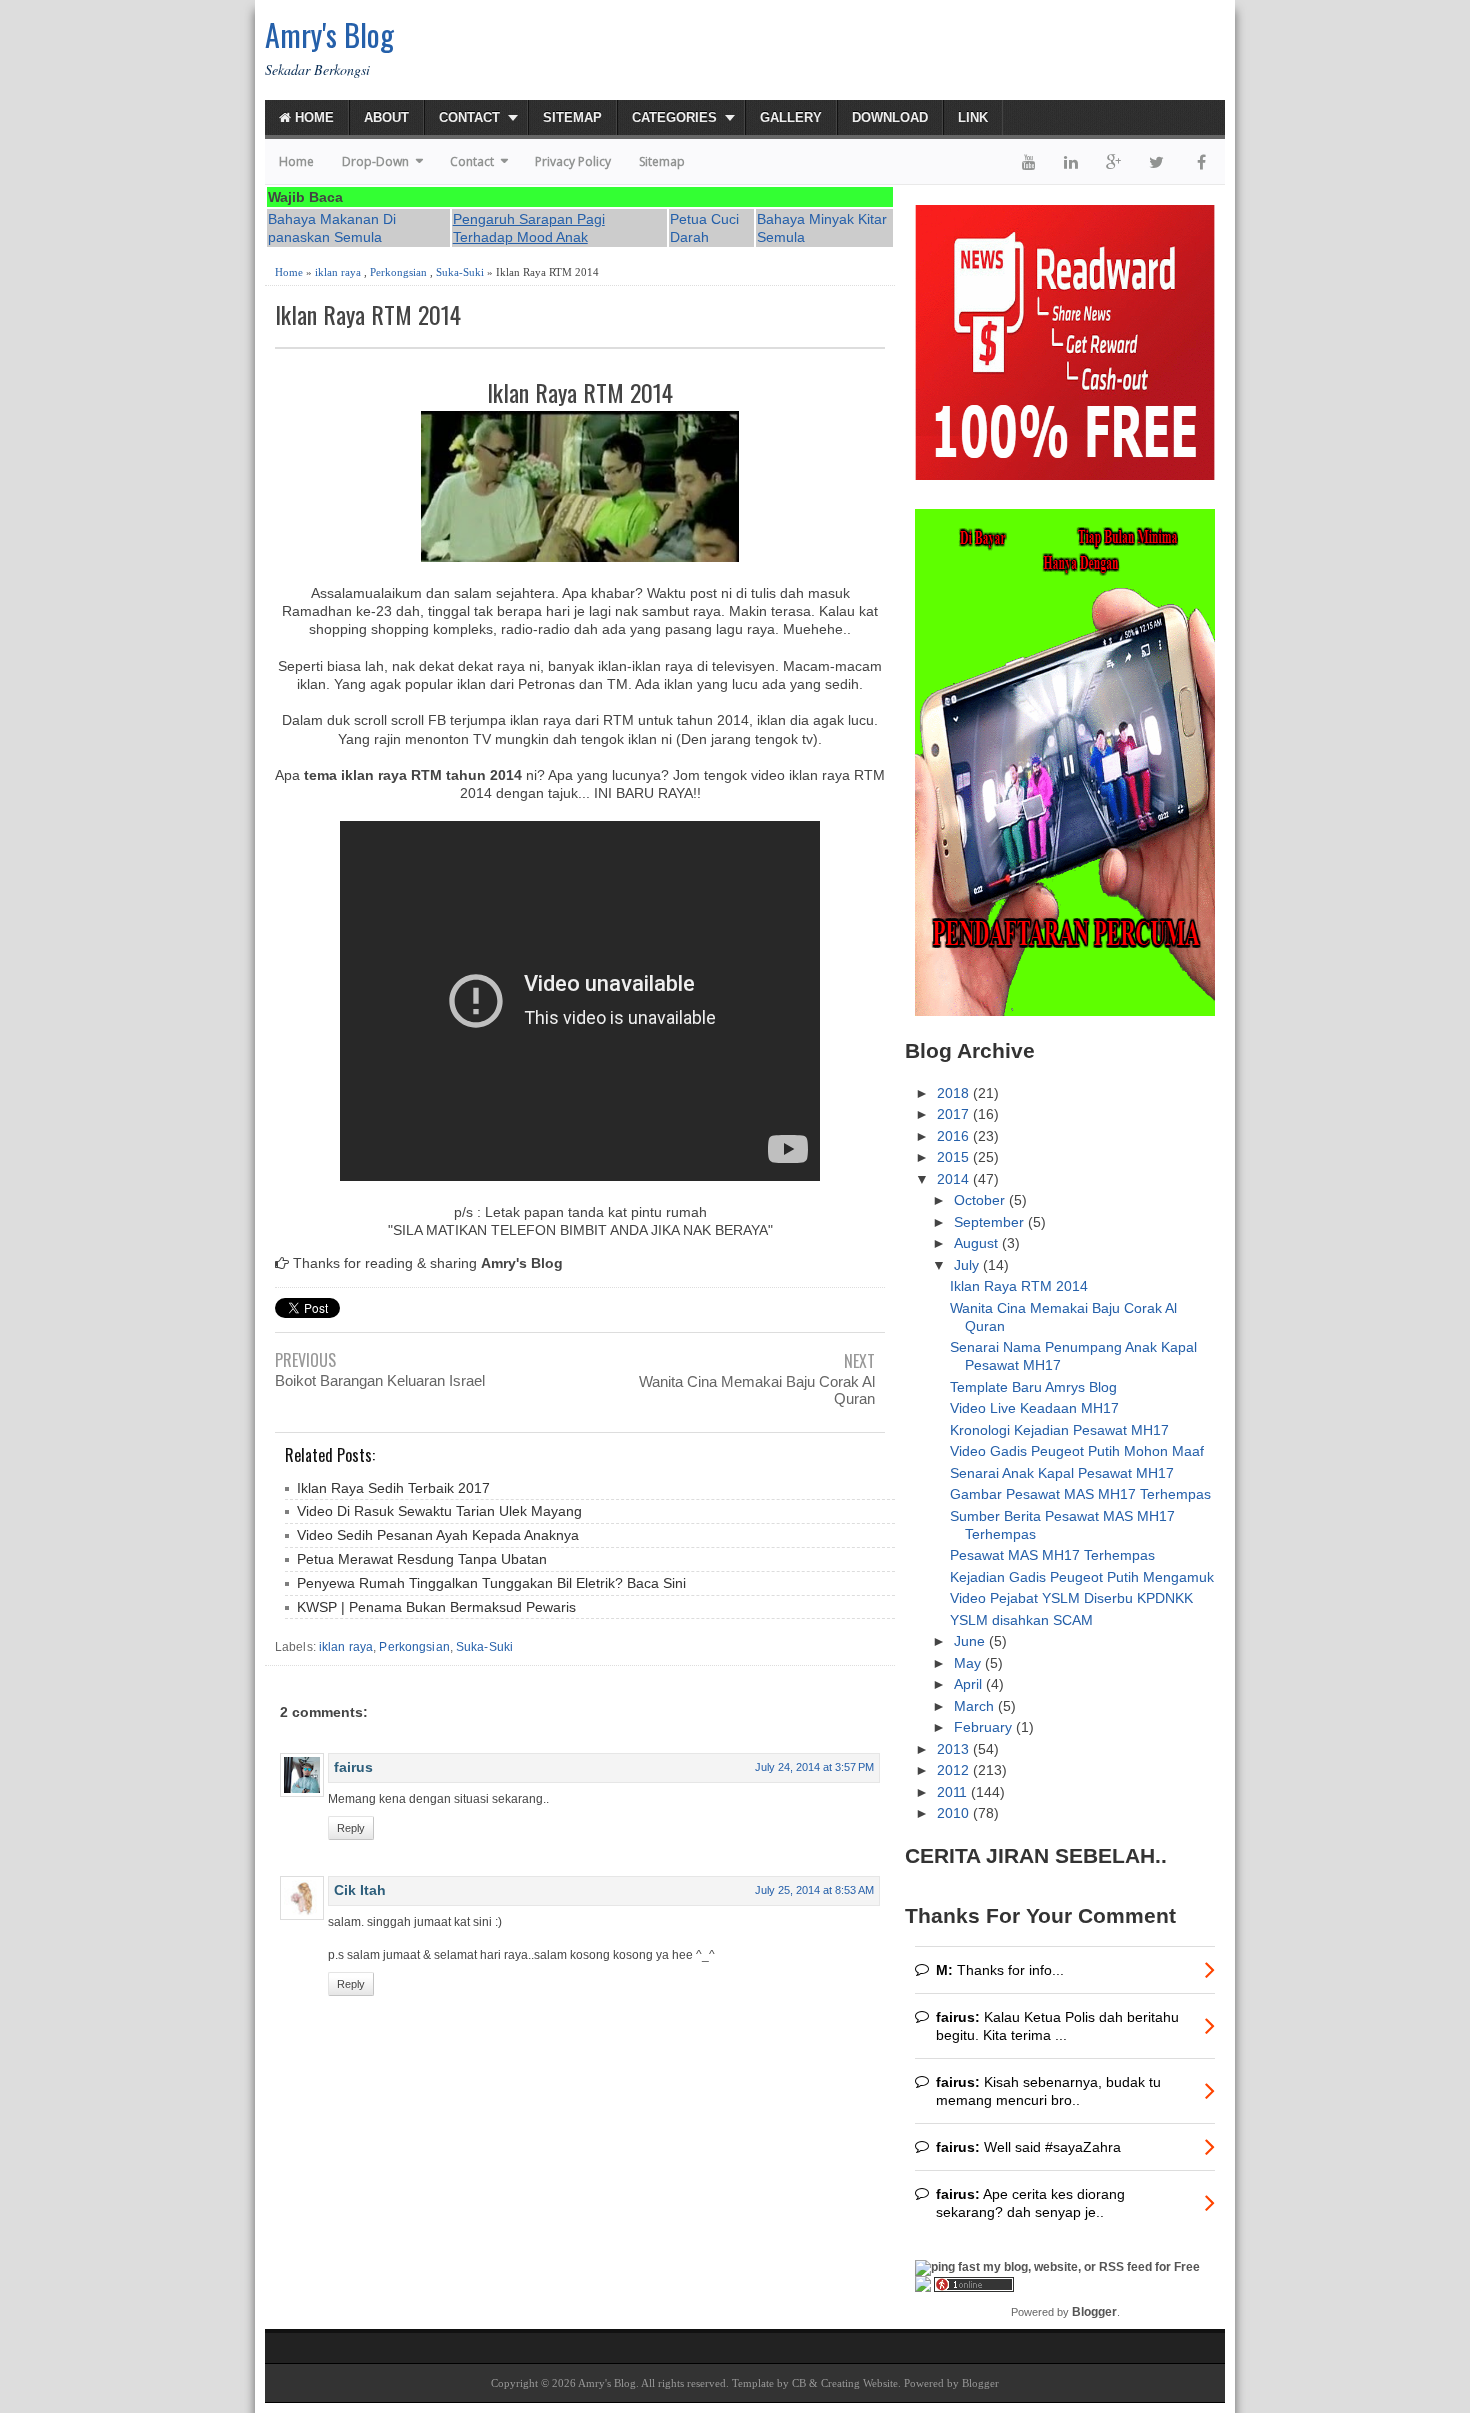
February (985, 1727)
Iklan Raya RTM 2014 (368, 314)
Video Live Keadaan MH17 (1034, 1408)
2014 (955, 1179)
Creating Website (859, 2383)
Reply (351, 1828)
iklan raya (338, 272)
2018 (955, 1093)
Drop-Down (375, 161)
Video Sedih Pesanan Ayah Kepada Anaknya (438, 1535)
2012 (955, 1770)
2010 (955, 1813)
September (991, 1222)
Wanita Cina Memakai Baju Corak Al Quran (757, 1390)
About (386, 117)
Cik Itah (360, 1890)
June (971, 1641)
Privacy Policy (573, 161)
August (978, 1243)
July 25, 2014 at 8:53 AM (814, 1890)
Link (973, 117)
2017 (955, 1114)
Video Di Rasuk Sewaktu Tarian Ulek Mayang (439, 1511)
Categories (674, 117)
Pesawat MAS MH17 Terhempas (1052, 1555)
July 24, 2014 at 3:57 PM (814, 1767)
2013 (955, 1749)
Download (890, 117)
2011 (954, 1792)
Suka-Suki (460, 272)
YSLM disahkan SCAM (1021, 1620)
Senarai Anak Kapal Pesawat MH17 (1062, 1473)
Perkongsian (398, 272)
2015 (955, 1157)
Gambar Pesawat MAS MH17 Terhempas (1080, 1494)
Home (312, 117)
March (976, 1706)
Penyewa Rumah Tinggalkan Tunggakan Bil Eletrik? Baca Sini (491, 1583)
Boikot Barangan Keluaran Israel (380, 1380)
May (969, 1663)
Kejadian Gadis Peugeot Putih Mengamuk (1082, 1577)
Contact (469, 117)
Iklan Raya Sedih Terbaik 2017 (393, 1488)
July (968, 1265)
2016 (955, 1136)
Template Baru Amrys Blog (1033, 1387)
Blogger (1094, 2312)
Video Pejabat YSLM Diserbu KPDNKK (1071, 1598)
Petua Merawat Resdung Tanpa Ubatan (422, 1559)
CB (799, 2383)
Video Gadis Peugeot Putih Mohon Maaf (1077, 1451)
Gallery (791, 117)
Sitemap (572, 117)
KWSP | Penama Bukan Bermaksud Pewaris (436, 1607)
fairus (353, 1767)
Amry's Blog (329, 34)
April (970, 1684)
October (981, 1200)
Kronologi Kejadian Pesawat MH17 (1059, 1430)
